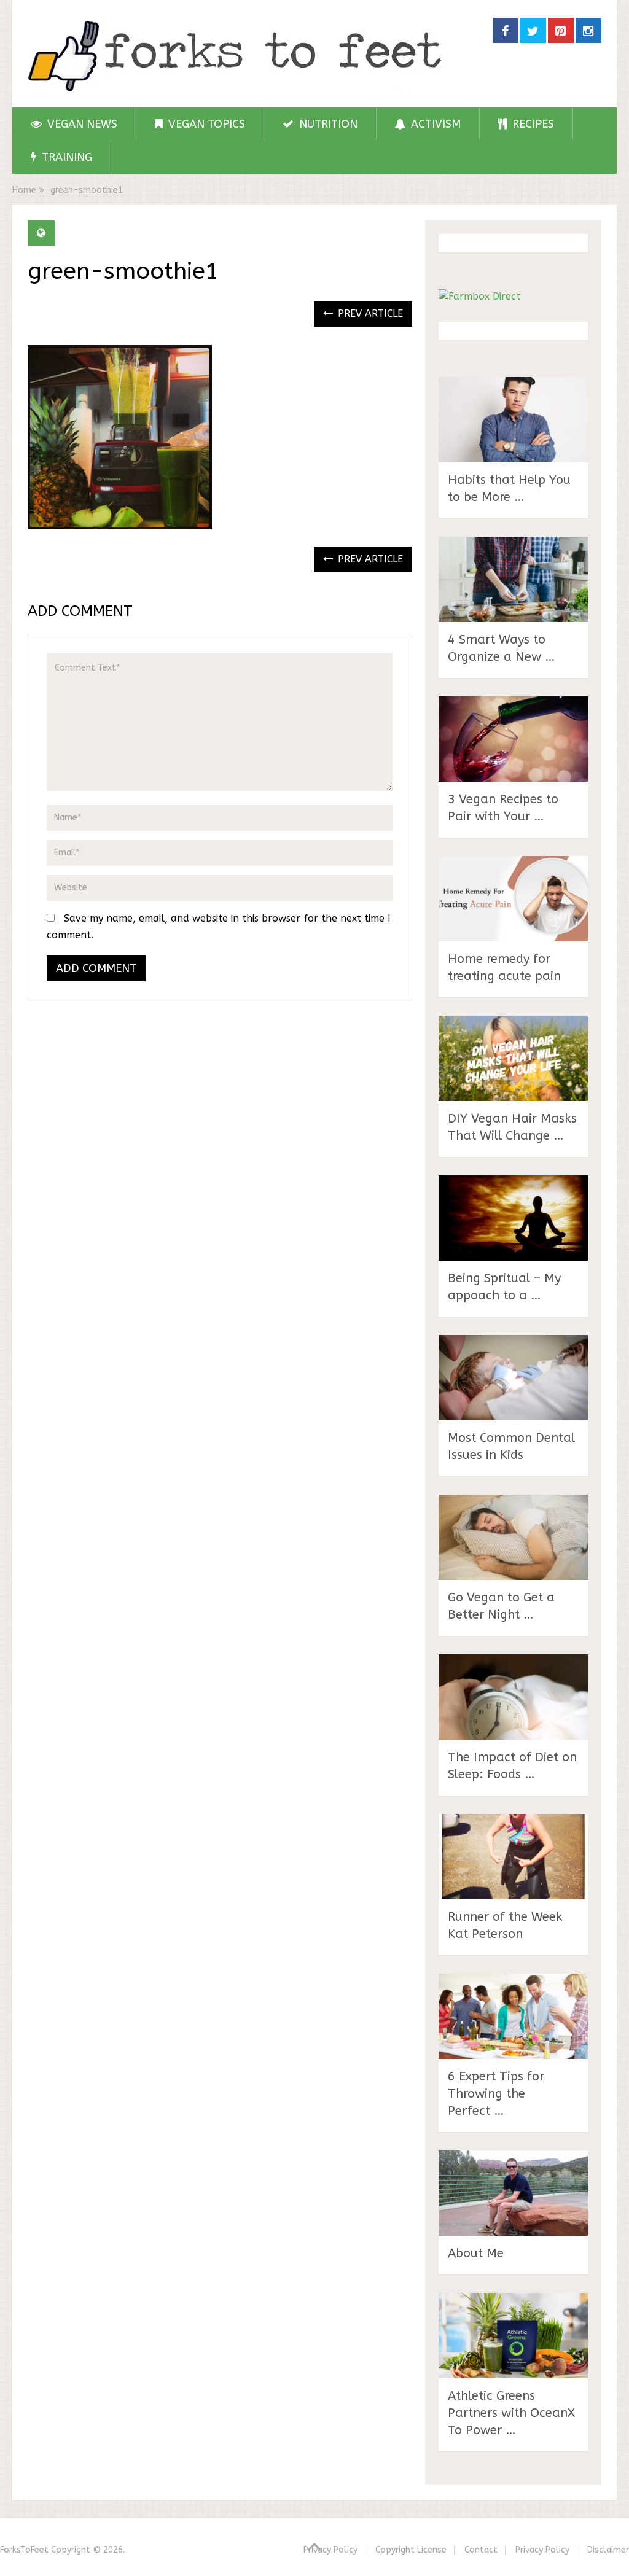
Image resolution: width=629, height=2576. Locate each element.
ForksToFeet (24, 2550)
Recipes (532, 124)
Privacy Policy (330, 2550)
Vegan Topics (205, 124)
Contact (481, 2550)
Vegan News (81, 124)
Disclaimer (608, 2550)
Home (24, 190)
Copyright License (411, 2550)
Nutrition (327, 124)
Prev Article (369, 313)
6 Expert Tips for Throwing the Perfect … (496, 2094)
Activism (434, 124)
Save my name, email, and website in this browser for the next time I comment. (219, 927)
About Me (476, 2253)
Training (65, 157)
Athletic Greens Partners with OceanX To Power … (511, 2413)
